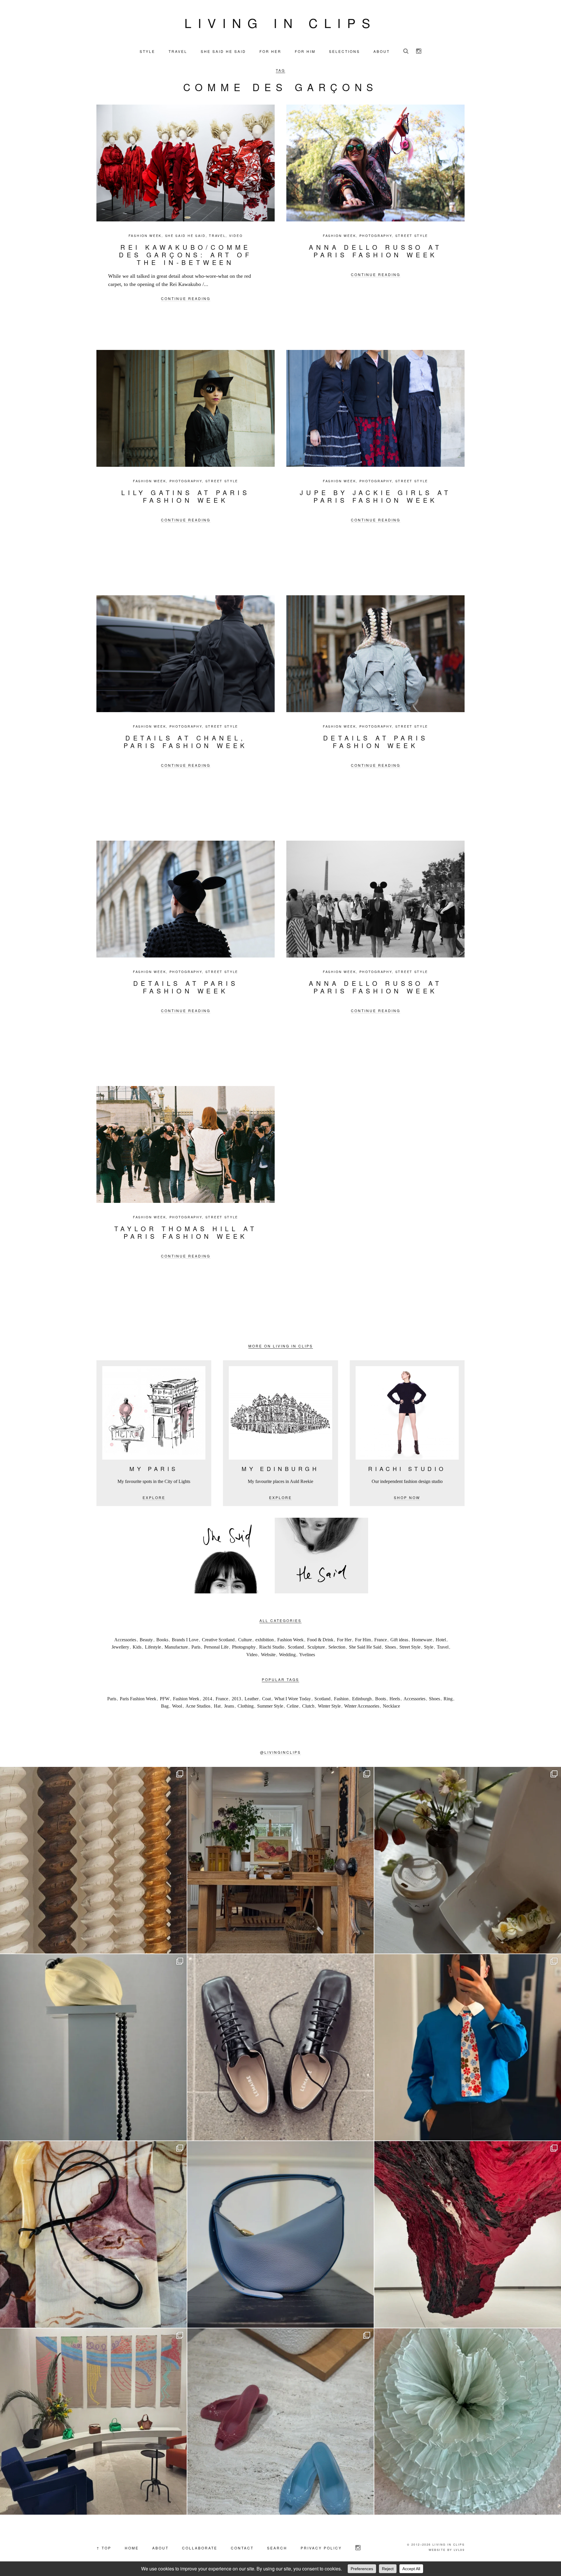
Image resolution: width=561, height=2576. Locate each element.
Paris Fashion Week (138, 1699)
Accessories (125, 1640)
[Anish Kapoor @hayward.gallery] (468, 2234)
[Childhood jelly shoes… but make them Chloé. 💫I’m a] (281, 2422)
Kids (137, 1647)
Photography (376, 236)
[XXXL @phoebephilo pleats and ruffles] (468, 2422)
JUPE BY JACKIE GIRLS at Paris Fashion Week (375, 496)
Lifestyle (153, 1647)
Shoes (390, 1647)
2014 (207, 1699)
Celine (293, 1706)
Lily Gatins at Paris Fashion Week (186, 496)
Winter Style (329, 1706)
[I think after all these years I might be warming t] (281, 2047)
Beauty (146, 1640)
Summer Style (270, 1706)
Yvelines (307, 1655)
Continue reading (186, 298)
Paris (196, 1647)
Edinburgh (362, 1699)
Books (162, 1640)
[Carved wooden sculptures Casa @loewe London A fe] (93, 1860)
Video (236, 236)
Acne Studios (198, 1706)
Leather (252, 1699)
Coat (266, 1699)
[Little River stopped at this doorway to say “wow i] (281, 1860)
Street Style (412, 236)
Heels (395, 1699)
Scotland (296, 1647)
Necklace (391, 1706)
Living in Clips (280, 22)
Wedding (287, 1655)
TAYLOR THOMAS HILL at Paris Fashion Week (186, 1232)
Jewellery (120, 1647)
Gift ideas (399, 1640)
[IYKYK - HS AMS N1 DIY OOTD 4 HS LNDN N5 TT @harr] (468, 2047)
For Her (344, 1640)
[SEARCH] (406, 51)
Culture (245, 1640)
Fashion (341, 1699)
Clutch (308, 1706)
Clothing (246, 1706)
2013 (236, 1699)
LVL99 (459, 2550)
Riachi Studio (272, 1647)
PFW (165, 1699)
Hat (217, 1706)
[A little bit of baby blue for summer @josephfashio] (281, 2234)
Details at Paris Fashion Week (376, 741)
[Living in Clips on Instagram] (419, 51)
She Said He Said (185, 236)
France (381, 1640)
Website (268, 1655)
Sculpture (316, 1647)
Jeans (229, 1706)
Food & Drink (320, 1640)
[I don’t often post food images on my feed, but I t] (468, 1860)
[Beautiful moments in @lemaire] (93, 2047)
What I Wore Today (293, 1699)
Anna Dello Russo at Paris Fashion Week (375, 251)
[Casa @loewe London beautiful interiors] (93, 2422)
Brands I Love (185, 1640)
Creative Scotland (218, 1640)
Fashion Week (145, 236)
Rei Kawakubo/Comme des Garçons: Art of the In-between (185, 255)
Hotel (441, 1640)
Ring (448, 1699)
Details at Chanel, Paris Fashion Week (186, 741)
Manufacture (176, 1647)
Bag (165, 1706)
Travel (217, 236)
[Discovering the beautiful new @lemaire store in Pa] (93, 2234)
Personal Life (216, 1647)
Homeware (422, 1640)
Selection (337, 1647)
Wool (177, 1706)
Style (429, 1647)
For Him (363, 1640)
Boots (381, 1699)
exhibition (265, 1640)
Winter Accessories (362, 1706)
